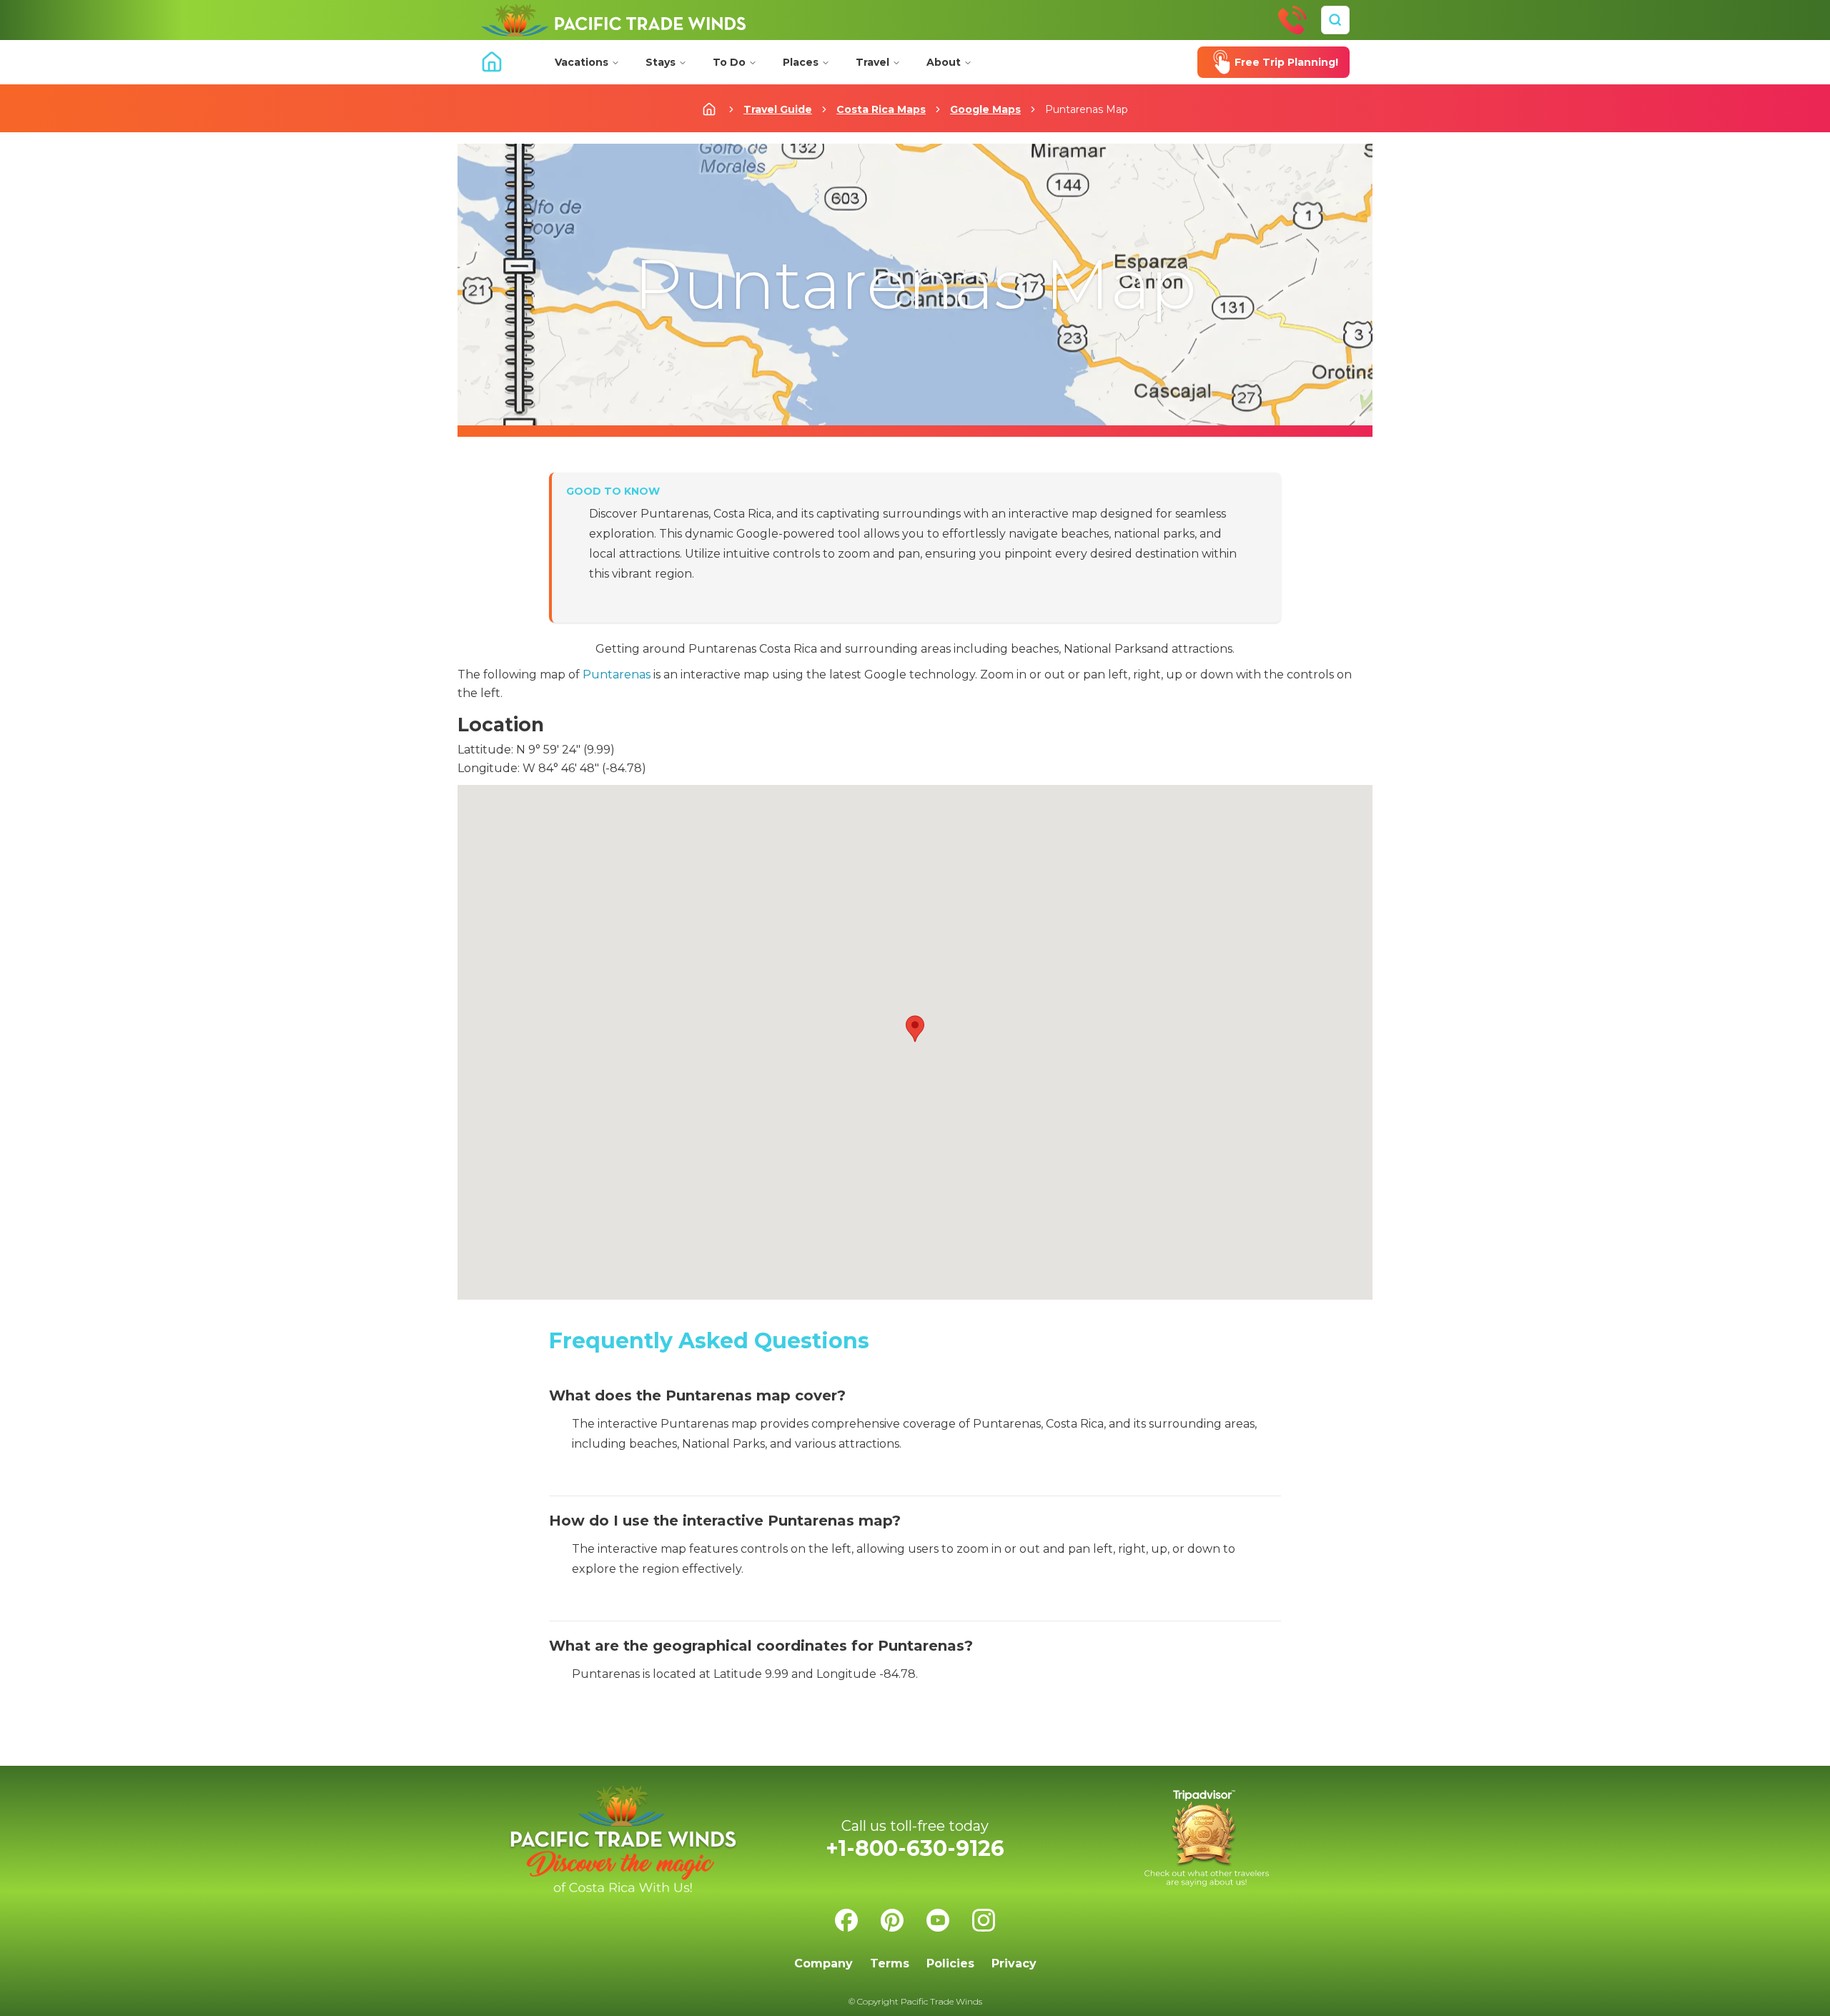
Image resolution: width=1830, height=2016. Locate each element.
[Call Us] (1292, 20)
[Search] (1335, 20)
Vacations (582, 62)
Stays (661, 62)
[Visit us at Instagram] (984, 1920)
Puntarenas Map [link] (1087, 109)
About (944, 62)
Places (801, 62)
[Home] (613, 20)
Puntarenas (617, 675)
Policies (950, 1963)
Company (823, 1963)
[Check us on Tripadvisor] (1207, 1838)
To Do (729, 62)
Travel (872, 62)
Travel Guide (778, 109)
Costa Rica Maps (881, 109)
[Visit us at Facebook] (846, 1920)
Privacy (1014, 1963)
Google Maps (985, 109)
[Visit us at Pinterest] (892, 1920)
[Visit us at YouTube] (938, 1920)
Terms (890, 1963)
